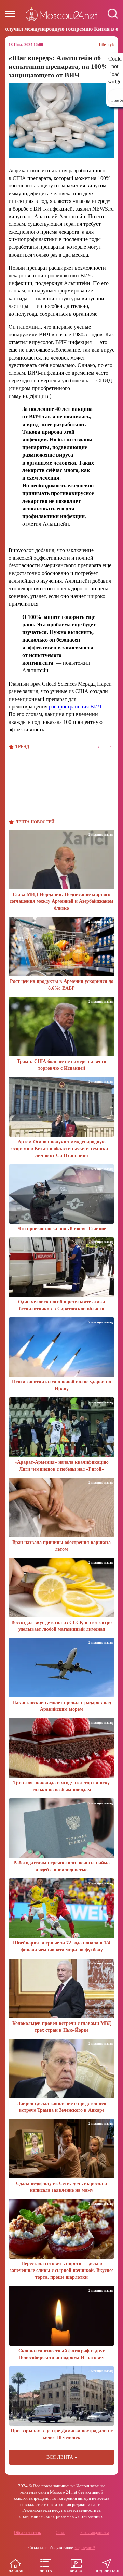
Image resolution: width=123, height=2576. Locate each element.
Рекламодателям (95, 2533)
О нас (60, 2533)
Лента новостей (35, 822)
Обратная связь (27, 2533)
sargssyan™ (85, 2548)
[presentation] (98, 747)
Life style (107, 45)
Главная (15, 2571)
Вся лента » (62, 2457)
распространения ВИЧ (75, 707)
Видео (76, 2571)
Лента (46, 2571)
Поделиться (107, 2571)
